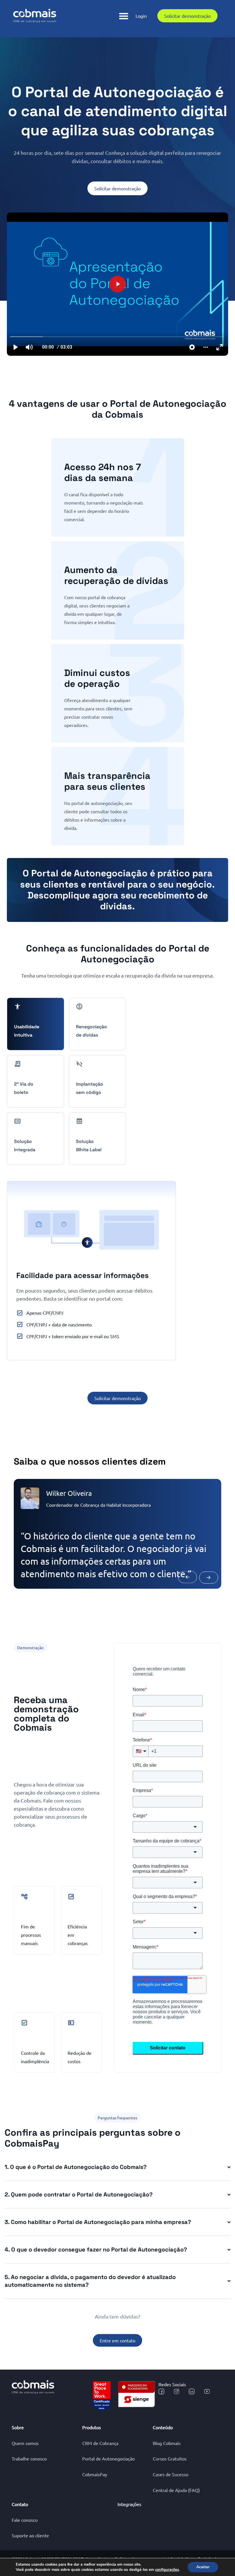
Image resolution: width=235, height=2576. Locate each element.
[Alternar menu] (124, 16)
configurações (167, 2570)
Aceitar (203, 2567)
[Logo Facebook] (161, 2391)
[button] (193, 1569)
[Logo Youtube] (207, 2391)
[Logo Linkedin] (192, 2391)
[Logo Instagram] (177, 2391)
